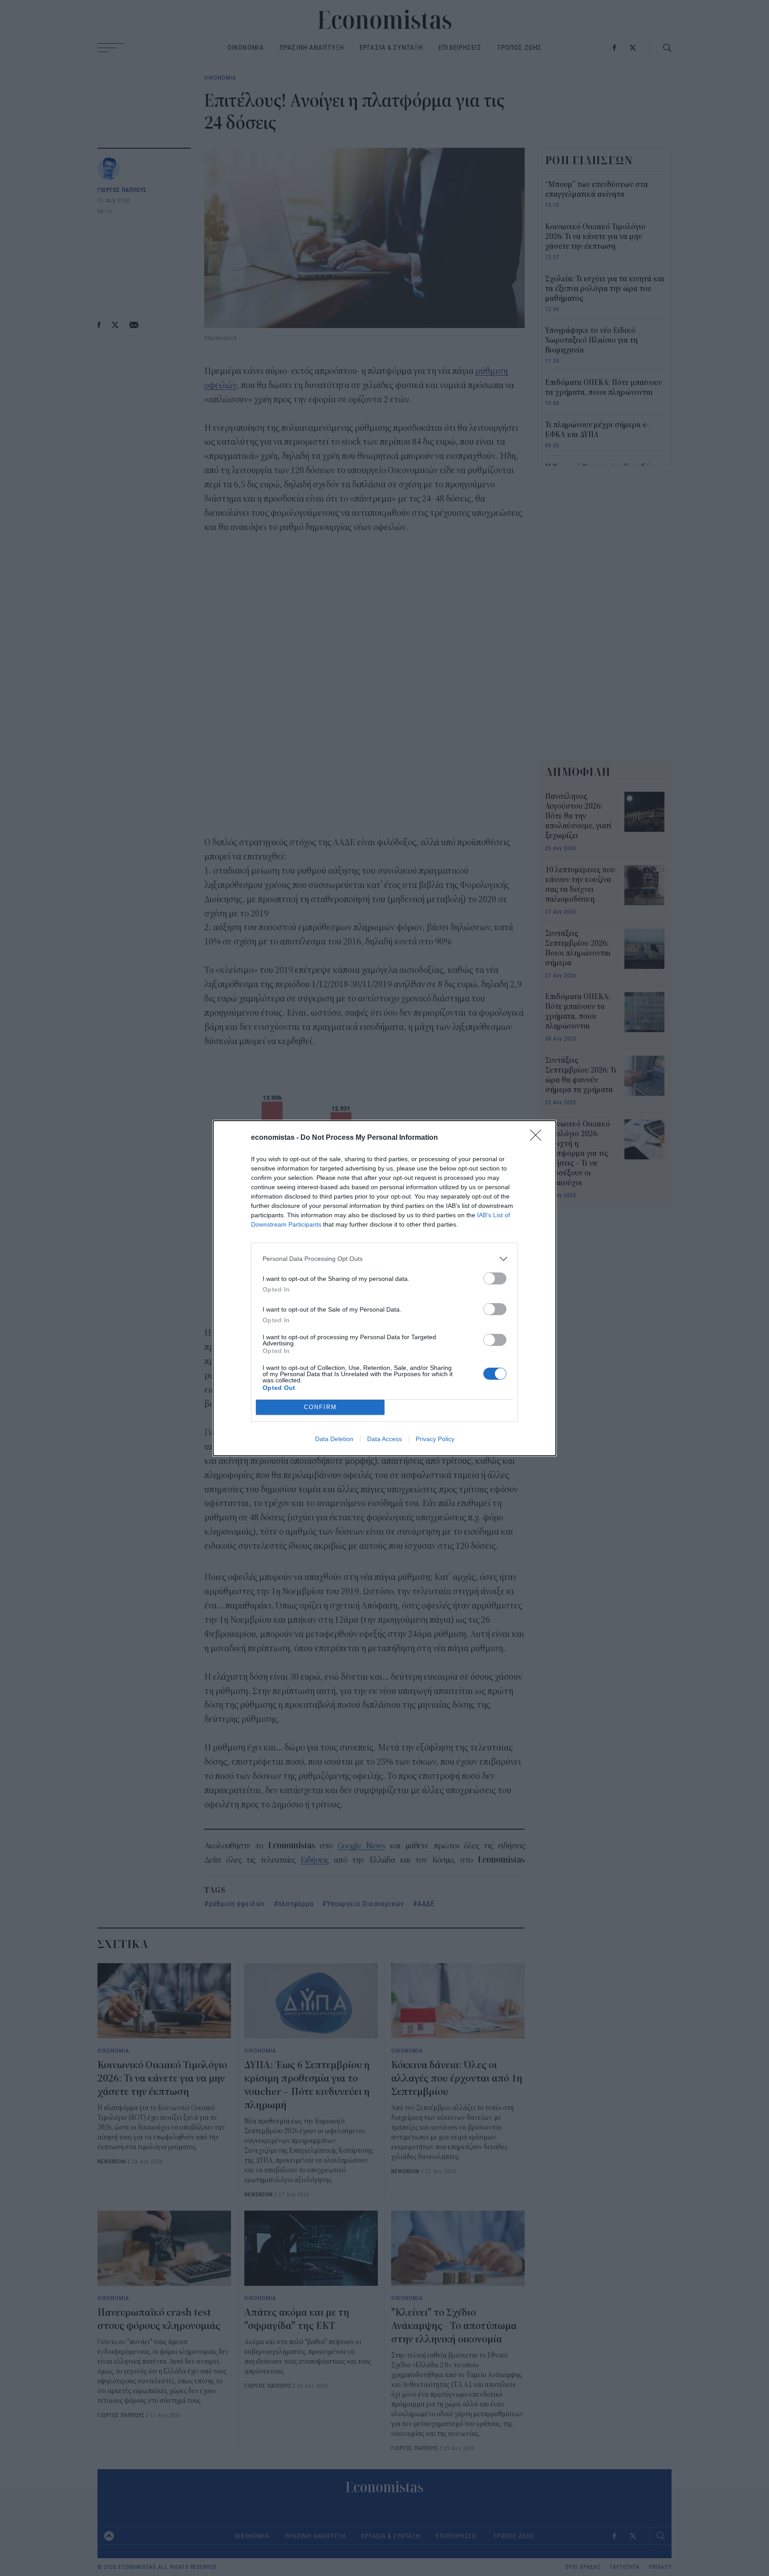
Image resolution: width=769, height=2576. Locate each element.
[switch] (495, 1278)
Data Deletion (334, 1439)
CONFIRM (320, 1407)
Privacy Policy (435, 1439)
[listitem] (384, 1259)
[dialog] (384, 1288)
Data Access (384, 1439)
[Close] (538, 1138)
